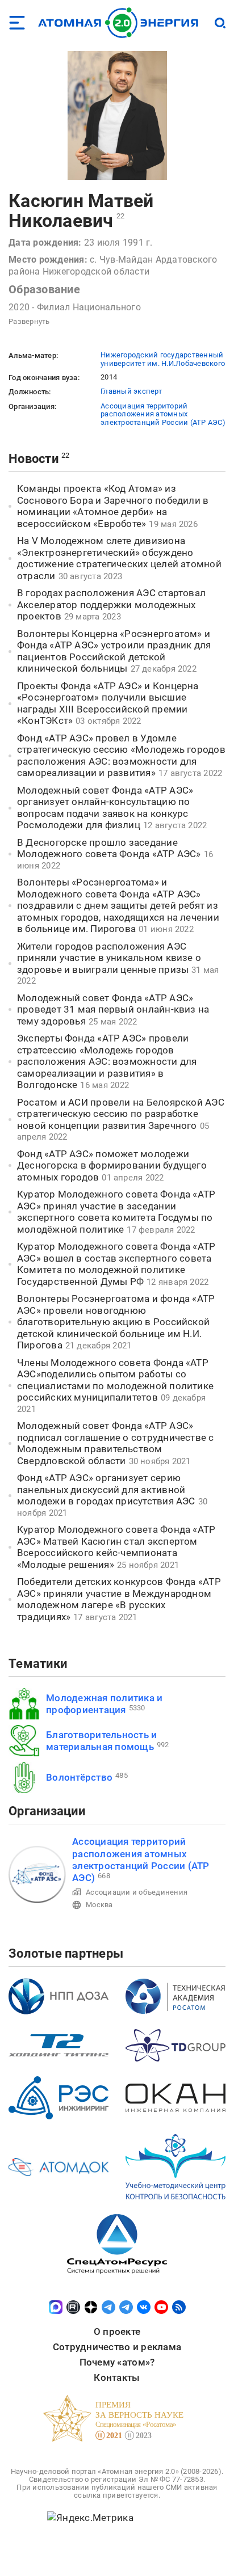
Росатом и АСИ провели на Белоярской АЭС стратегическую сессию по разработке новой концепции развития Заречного (121, 1114)
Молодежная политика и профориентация (104, 1704)
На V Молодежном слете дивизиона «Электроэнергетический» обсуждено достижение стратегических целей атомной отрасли (119, 558)
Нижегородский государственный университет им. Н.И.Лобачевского (163, 359)
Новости (34, 459)
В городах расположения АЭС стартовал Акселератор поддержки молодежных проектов (111, 604)
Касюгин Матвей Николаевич (81, 211)
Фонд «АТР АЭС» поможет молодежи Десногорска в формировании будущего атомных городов (112, 1165)
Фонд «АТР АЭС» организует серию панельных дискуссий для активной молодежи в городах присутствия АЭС (106, 1489)
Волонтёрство (79, 1777)
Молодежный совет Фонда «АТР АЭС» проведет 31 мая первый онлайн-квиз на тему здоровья (113, 1009)
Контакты (117, 2377)
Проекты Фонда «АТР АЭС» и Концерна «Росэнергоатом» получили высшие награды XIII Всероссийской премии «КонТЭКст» (108, 703)
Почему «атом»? (117, 2362)
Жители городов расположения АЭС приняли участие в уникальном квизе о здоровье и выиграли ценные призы (109, 958)
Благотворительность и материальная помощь (101, 1741)
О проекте (117, 2332)
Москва (99, 1905)
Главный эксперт (131, 391)
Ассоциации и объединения (137, 1892)
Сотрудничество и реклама (117, 2347)
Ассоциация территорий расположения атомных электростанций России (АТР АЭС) (163, 414)
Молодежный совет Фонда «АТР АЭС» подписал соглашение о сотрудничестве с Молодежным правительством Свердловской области (116, 1443)
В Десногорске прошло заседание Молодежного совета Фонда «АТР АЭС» (109, 848)
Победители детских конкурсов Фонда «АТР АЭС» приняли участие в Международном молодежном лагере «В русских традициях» (119, 1599)
